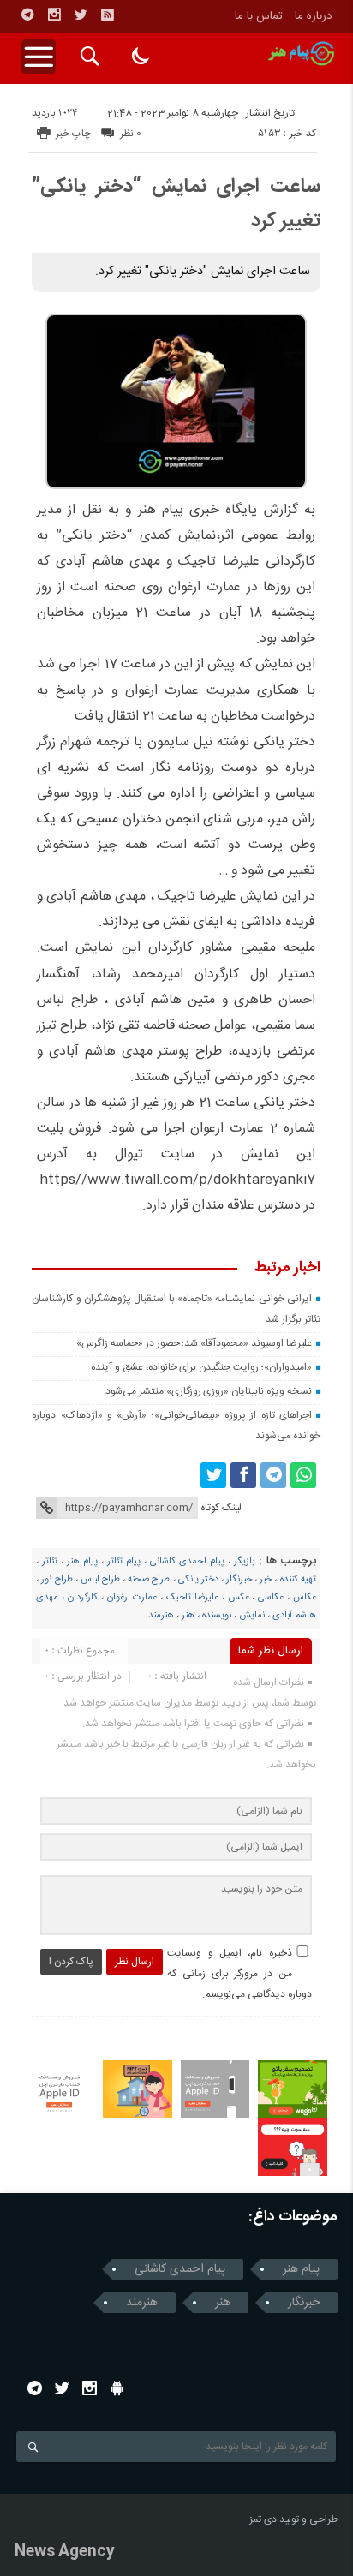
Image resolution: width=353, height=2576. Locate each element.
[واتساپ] (303, 1475)
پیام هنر (82, 1562)
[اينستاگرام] (54, 15)
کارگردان (83, 1598)
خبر (266, 1580)
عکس (239, 1598)
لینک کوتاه (221, 1508)
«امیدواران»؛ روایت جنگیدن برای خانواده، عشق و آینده (201, 1367)
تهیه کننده (298, 1580)
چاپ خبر (73, 134)
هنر (188, 1616)
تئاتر (50, 1562)
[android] (117, 2388)
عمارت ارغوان (132, 1598)
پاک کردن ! (71, 1962)
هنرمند (161, 1616)
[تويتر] (81, 15)
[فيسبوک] (243, 1475)
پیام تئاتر (124, 1562)
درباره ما (313, 16)
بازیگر (244, 1562)
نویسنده (217, 1616)
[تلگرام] (27, 15)
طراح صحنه (149, 1580)
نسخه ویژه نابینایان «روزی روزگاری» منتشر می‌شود (209, 1391)
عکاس (305, 1598)
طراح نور (57, 1580)
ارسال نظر (135, 1962)
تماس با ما (259, 16)
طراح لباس (100, 1580)
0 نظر (131, 134)
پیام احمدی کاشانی (187, 1562)
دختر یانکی (198, 1580)
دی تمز (263, 2519)
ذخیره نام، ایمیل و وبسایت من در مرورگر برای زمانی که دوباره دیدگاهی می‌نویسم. (239, 1974)
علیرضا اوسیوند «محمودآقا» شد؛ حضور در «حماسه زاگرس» (194, 1343)
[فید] (107, 15)
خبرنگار (239, 1580)
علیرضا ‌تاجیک (192, 1598)
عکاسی (271, 1598)
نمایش (252, 1616)
